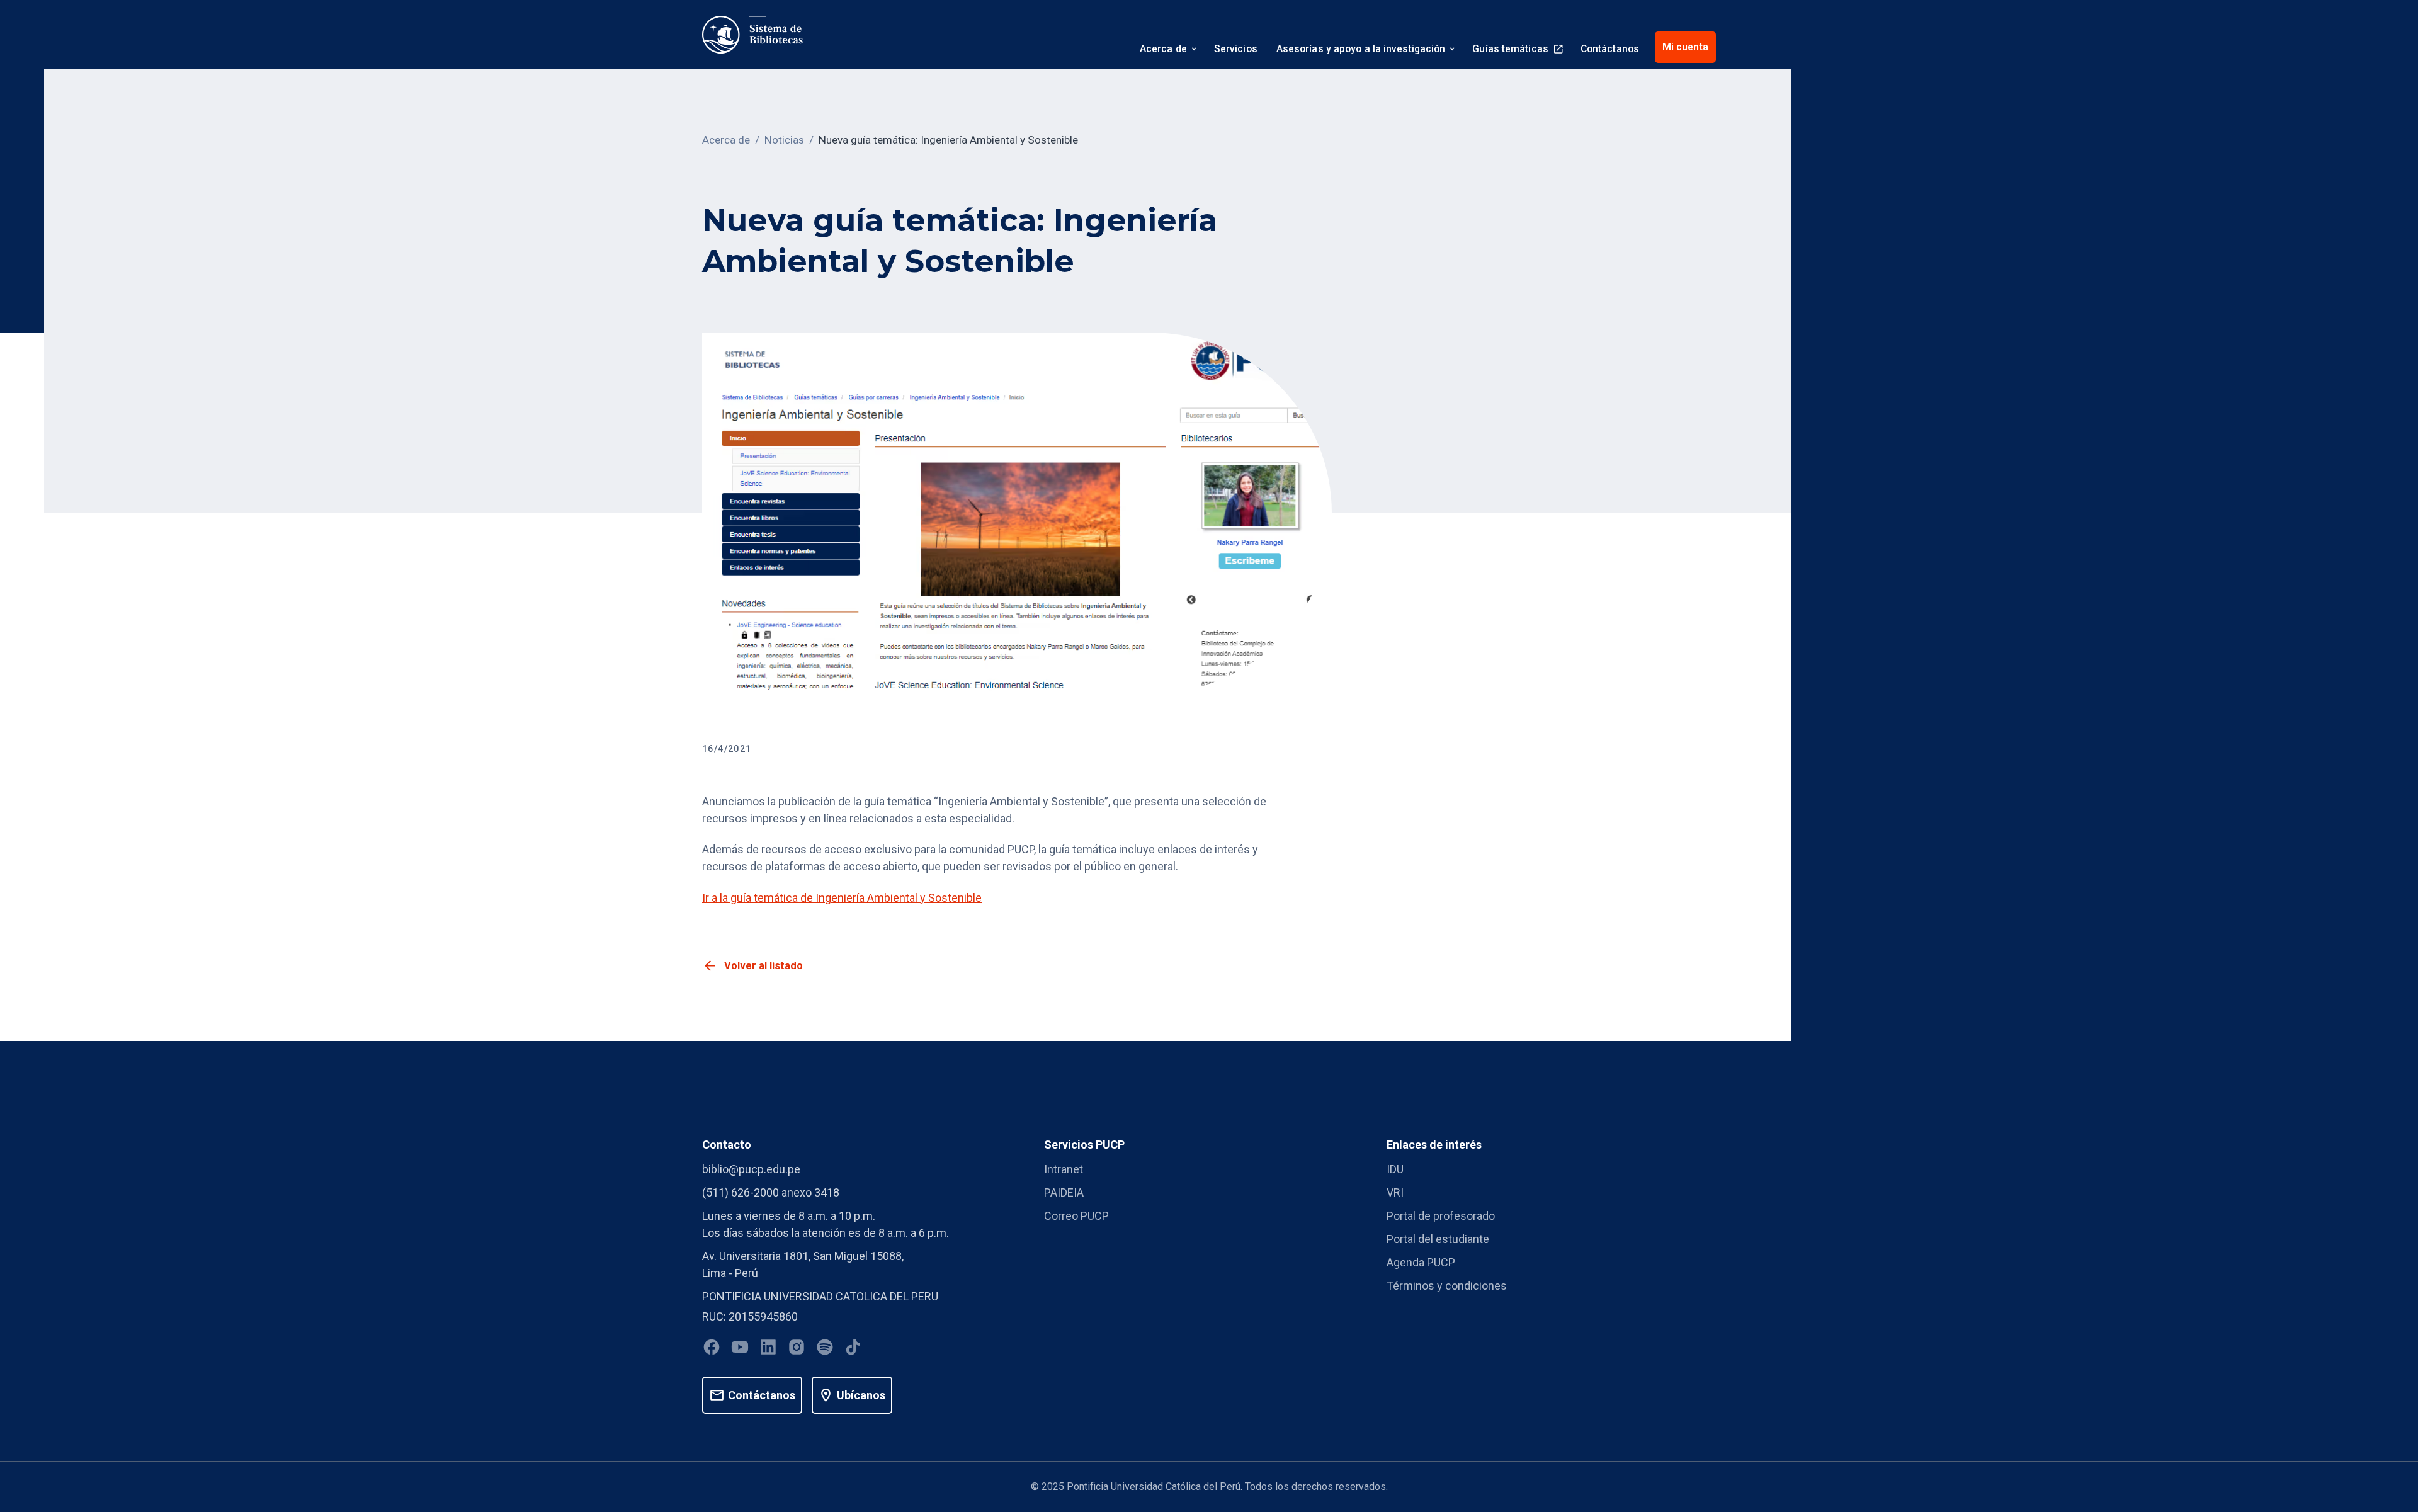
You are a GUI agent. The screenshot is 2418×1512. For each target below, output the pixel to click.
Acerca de (726, 140)
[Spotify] (825, 1349)
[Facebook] (712, 1349)
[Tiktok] (853, 1349)
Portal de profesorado (1441, 1216)
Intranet (1064, 1169)
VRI (1395, 1192)
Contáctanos (1610, 49)
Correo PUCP (1076, 1216)
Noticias (784, 140)
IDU (1395, 1169)
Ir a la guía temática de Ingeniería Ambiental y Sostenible (842, 898)
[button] (1167, 50)
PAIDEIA (1064, 1192)
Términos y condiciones (1447, 1286)
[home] (752, 35)
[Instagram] (797, 1349)
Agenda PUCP (1421, 1262)
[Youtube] (740, 1349)
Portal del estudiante (1438, 1239)
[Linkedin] (768, 1349)
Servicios (1236, 49)
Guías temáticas (1510, 49)
